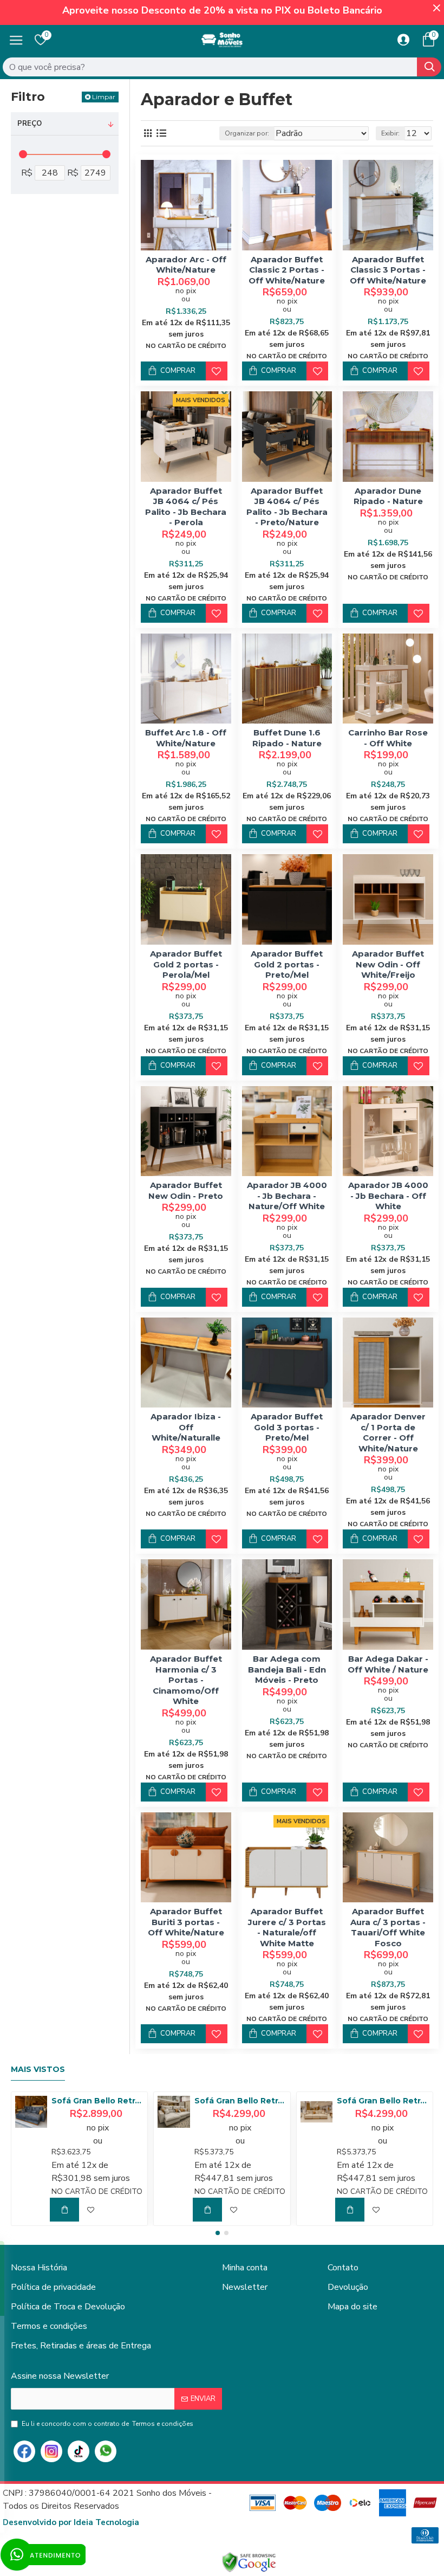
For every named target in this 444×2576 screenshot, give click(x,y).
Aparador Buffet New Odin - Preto (186, 1190)
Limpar (104, 97)
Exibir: (390, 133)
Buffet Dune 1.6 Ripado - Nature (287, 738)
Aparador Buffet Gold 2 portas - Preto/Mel (287, 964)
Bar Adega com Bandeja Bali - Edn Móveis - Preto (287, 1669)
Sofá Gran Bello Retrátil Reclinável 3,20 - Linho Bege (383, 2101)
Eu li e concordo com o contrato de (107, 2424)
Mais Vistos (38, 2070)
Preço (30, 124)
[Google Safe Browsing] (249, 2562)
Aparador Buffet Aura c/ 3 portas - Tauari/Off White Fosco (388, 1927)
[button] (218, 2233)
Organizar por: (247, 133)
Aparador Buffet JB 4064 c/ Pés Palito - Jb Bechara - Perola (186, 507)
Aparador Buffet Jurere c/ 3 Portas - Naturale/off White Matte (287, 1927)
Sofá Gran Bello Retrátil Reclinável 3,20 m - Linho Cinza (240, 2101)
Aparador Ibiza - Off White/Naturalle (186, 1427)
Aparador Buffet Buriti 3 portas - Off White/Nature (186, 1922)
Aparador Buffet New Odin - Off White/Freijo (388, 964)
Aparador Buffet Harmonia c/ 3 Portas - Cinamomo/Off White (186, 1680)
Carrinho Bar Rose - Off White (388, 738)
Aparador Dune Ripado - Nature (388, 496)
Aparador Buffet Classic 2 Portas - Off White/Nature (287, 270)
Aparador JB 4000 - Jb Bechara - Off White (388, 1196)
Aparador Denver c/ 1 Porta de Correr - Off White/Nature (388, 1432)
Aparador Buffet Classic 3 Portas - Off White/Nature (388, 270)
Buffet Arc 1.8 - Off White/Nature (186, 738)
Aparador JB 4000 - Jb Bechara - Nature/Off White (287, 1196)
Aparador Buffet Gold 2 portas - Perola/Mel (186, 964)
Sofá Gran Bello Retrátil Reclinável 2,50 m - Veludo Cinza (97, 2101)
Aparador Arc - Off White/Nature (186, 265)
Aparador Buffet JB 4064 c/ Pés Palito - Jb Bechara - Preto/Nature (287, 507)
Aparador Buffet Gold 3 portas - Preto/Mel (287, 1427)
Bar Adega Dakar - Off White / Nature (388, 1664)
